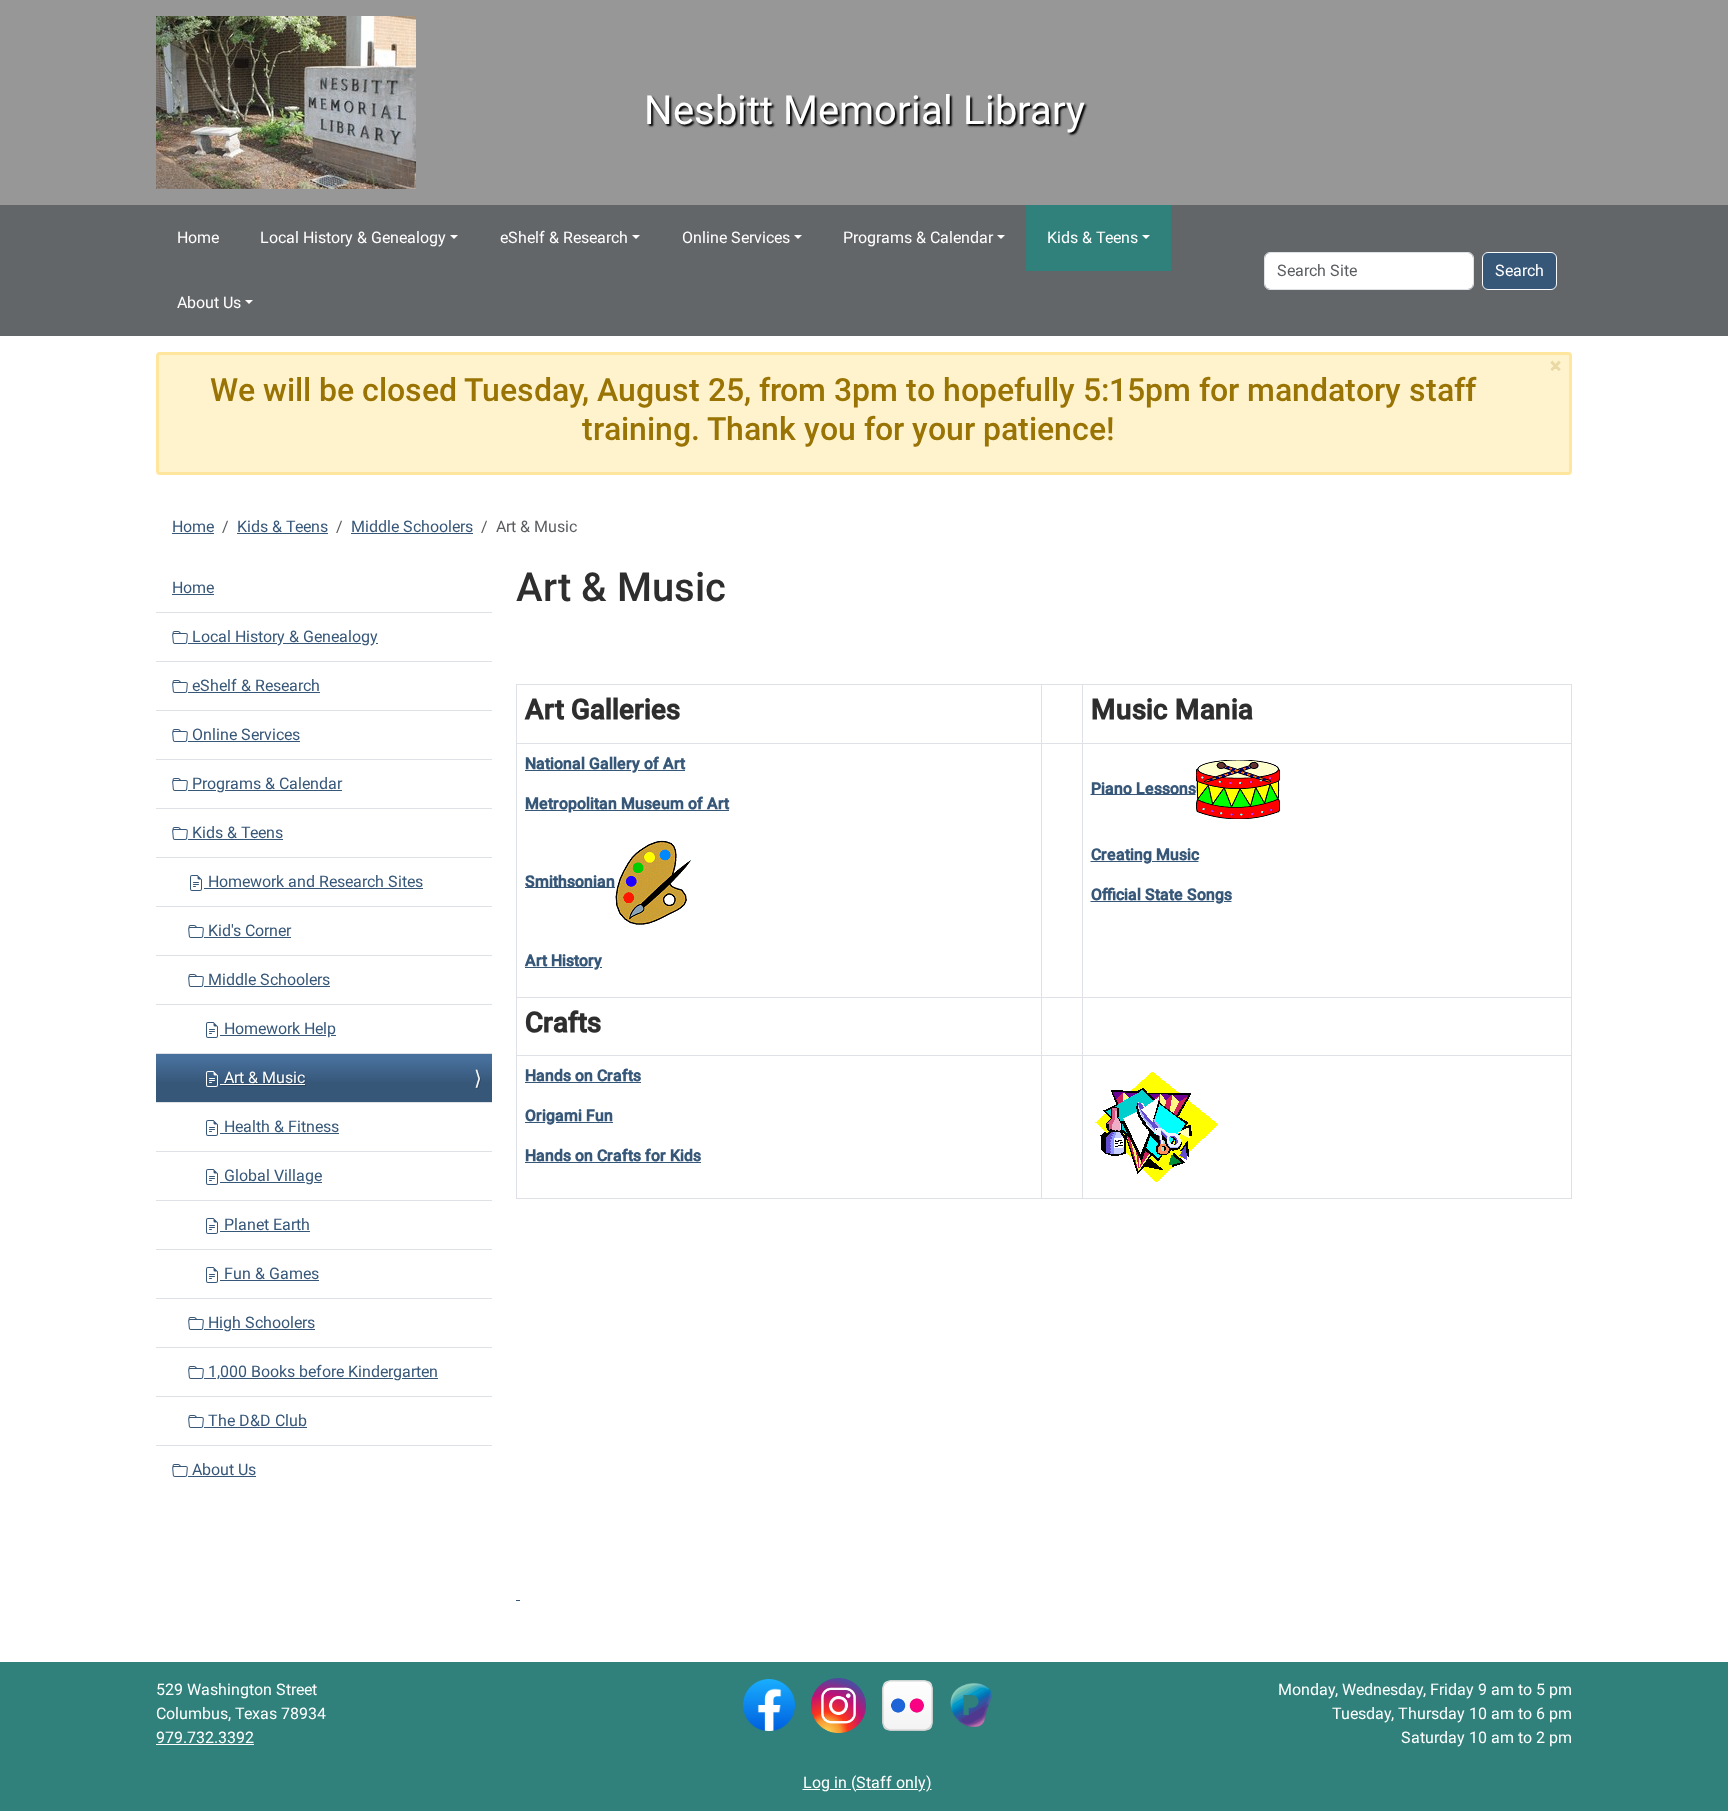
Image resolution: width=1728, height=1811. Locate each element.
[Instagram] (838, 1703)
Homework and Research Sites (313, 881)
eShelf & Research (564, 237)
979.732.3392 (205, 1737)
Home (198, 237)
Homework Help (278, 1028)
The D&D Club (255, 1420)
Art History (563, 960)
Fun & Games (269, 1273)
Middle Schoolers (412, 526)
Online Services (736, 237)
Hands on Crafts (583, 1075)
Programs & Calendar (918, 237)
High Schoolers (259, 1322)
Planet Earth (265, 1224)
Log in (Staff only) (867, 1782)
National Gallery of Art (605, 763)
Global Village (271, 1175)
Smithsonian (570, 880)
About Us (209, 302)
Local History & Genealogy (353, 237)
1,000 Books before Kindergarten (321, 1371)
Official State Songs (1161, 894)
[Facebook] (769, 1703)
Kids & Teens (1092, 237)
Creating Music (1145, 854)
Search (1519, 270)
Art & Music (262, 1077)
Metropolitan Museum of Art (627, 803)
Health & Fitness (279, 1126)
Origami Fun (569, 1115)
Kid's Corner (247, 930)
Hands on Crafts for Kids (613, 1155)
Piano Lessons (1143, 787)
